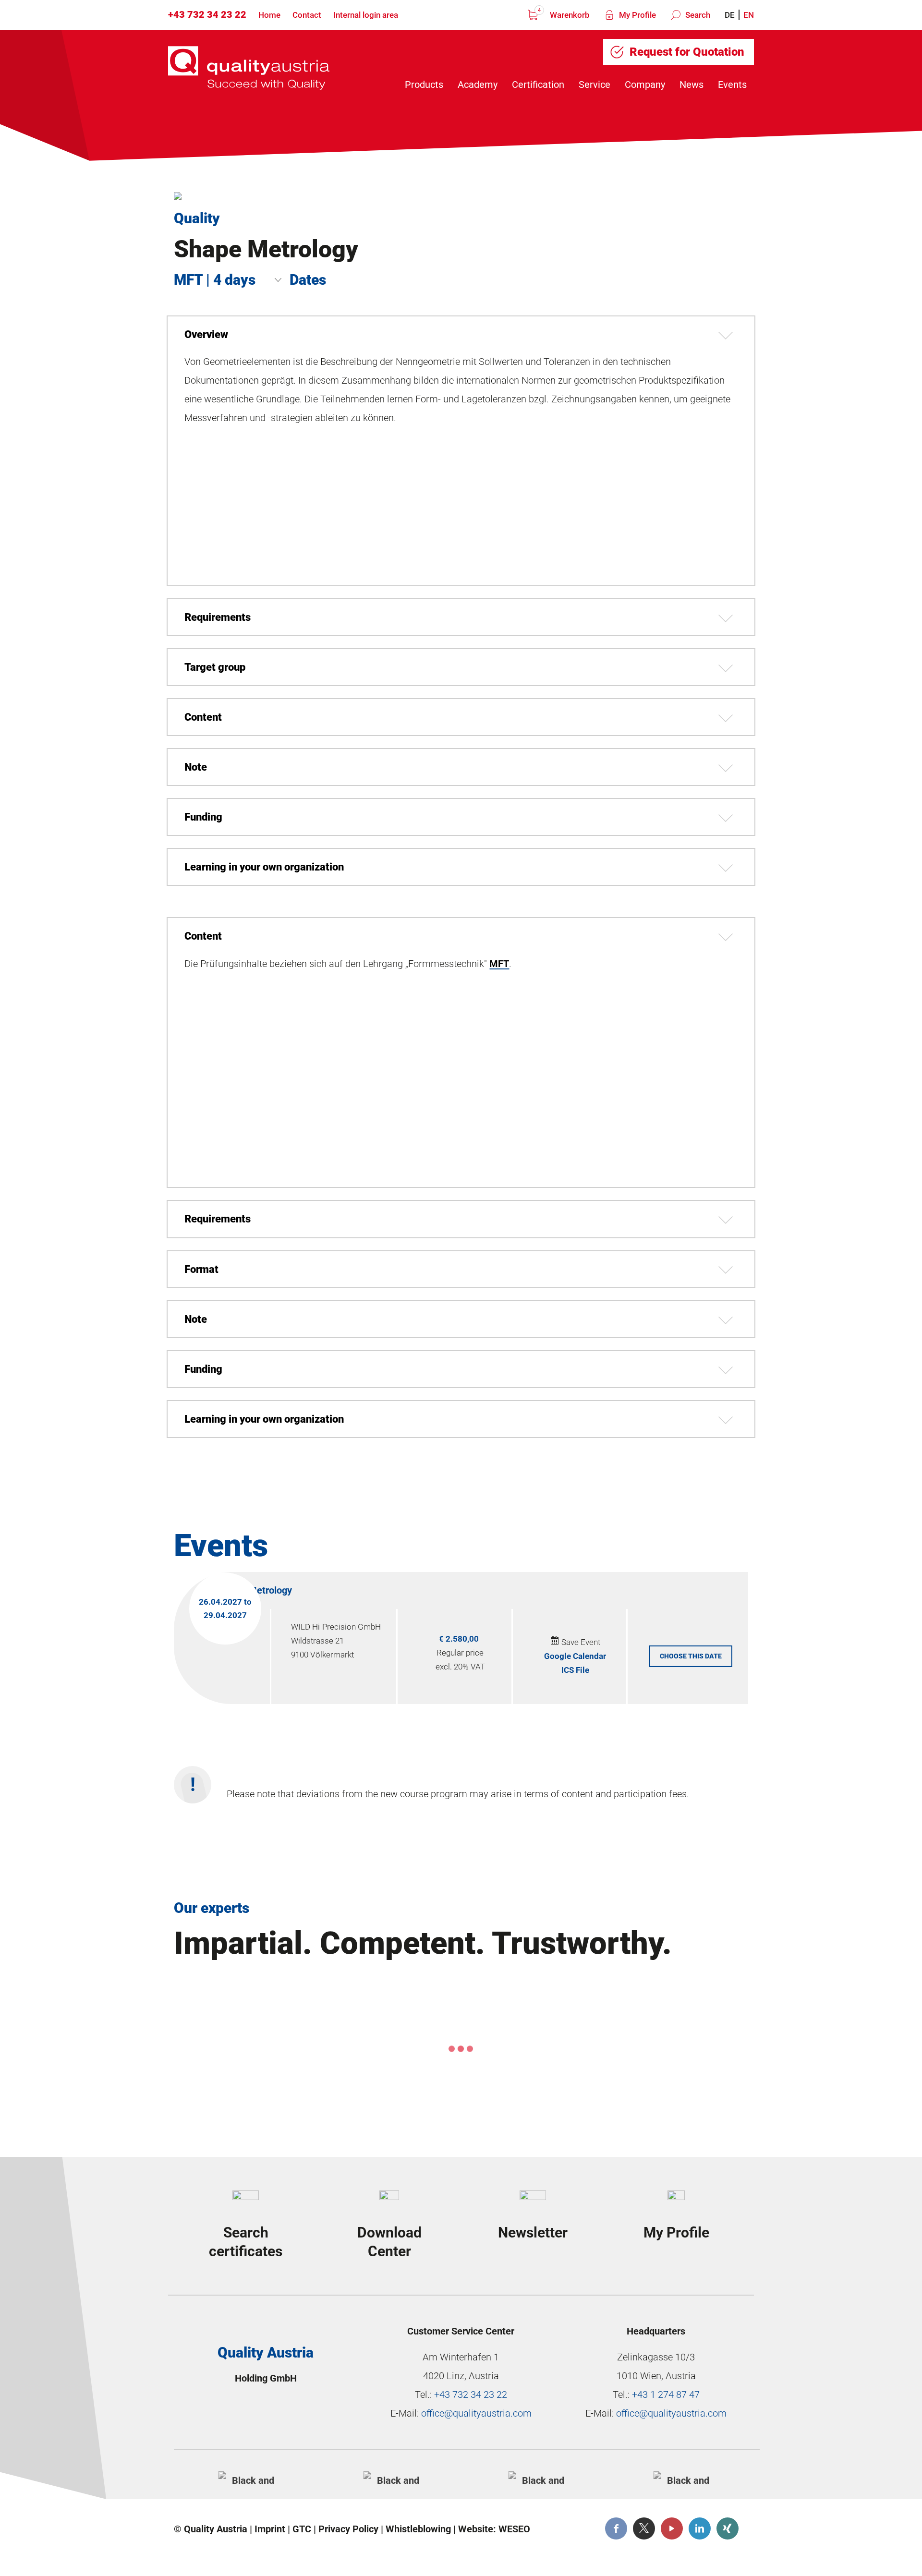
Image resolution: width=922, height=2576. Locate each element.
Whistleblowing (418, 2529)
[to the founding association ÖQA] (394, 2479)
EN (749, 15)
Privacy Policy (348, 2529)
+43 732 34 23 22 (207, 14)
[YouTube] (672, 2528)
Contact (307, 15)
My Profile (637, 15)
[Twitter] (644, 2528)
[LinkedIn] (700, 2528)
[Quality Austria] (249, 68)
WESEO (514, 2529)
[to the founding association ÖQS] (539, 2479)
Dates (308, 280)
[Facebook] (616, 2528)
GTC (302, 2529)
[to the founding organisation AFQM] (249, 2479)
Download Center (389, 2242)
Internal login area (366, 15)
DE (730, 15)
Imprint (270, 2529)
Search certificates (246, 2242)
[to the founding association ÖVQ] (684, 2479)
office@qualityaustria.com (476, 2413)
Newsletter (533, 2232)
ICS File (575, 1670)
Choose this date (691, 1656)
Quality (197, 218)
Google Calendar (575, 1656)
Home (269, 15)
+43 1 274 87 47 (666, 2395)
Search (697, 15)
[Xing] (728, 2528)
